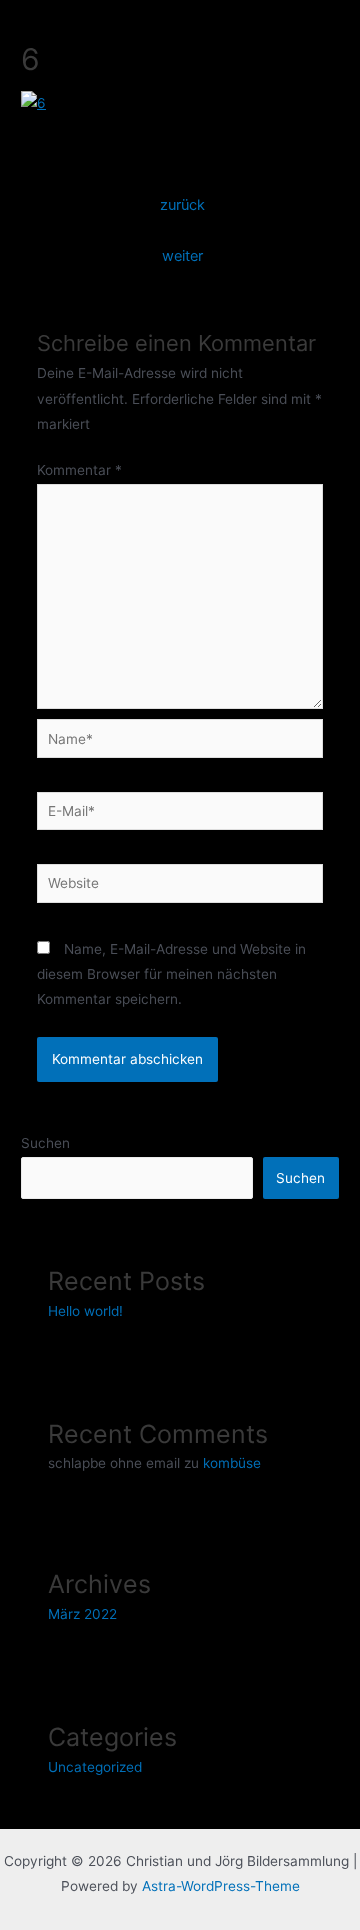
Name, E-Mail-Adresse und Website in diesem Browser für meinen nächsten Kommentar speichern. (171, 974)
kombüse (232, 1463)
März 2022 (82, 1614)
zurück (182, 205)
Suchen (45, 1143)
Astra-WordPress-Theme (221, 1886)
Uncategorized (95, 1767)
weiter (182, 256)
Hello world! (85, 1311)
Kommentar (79, 470)
